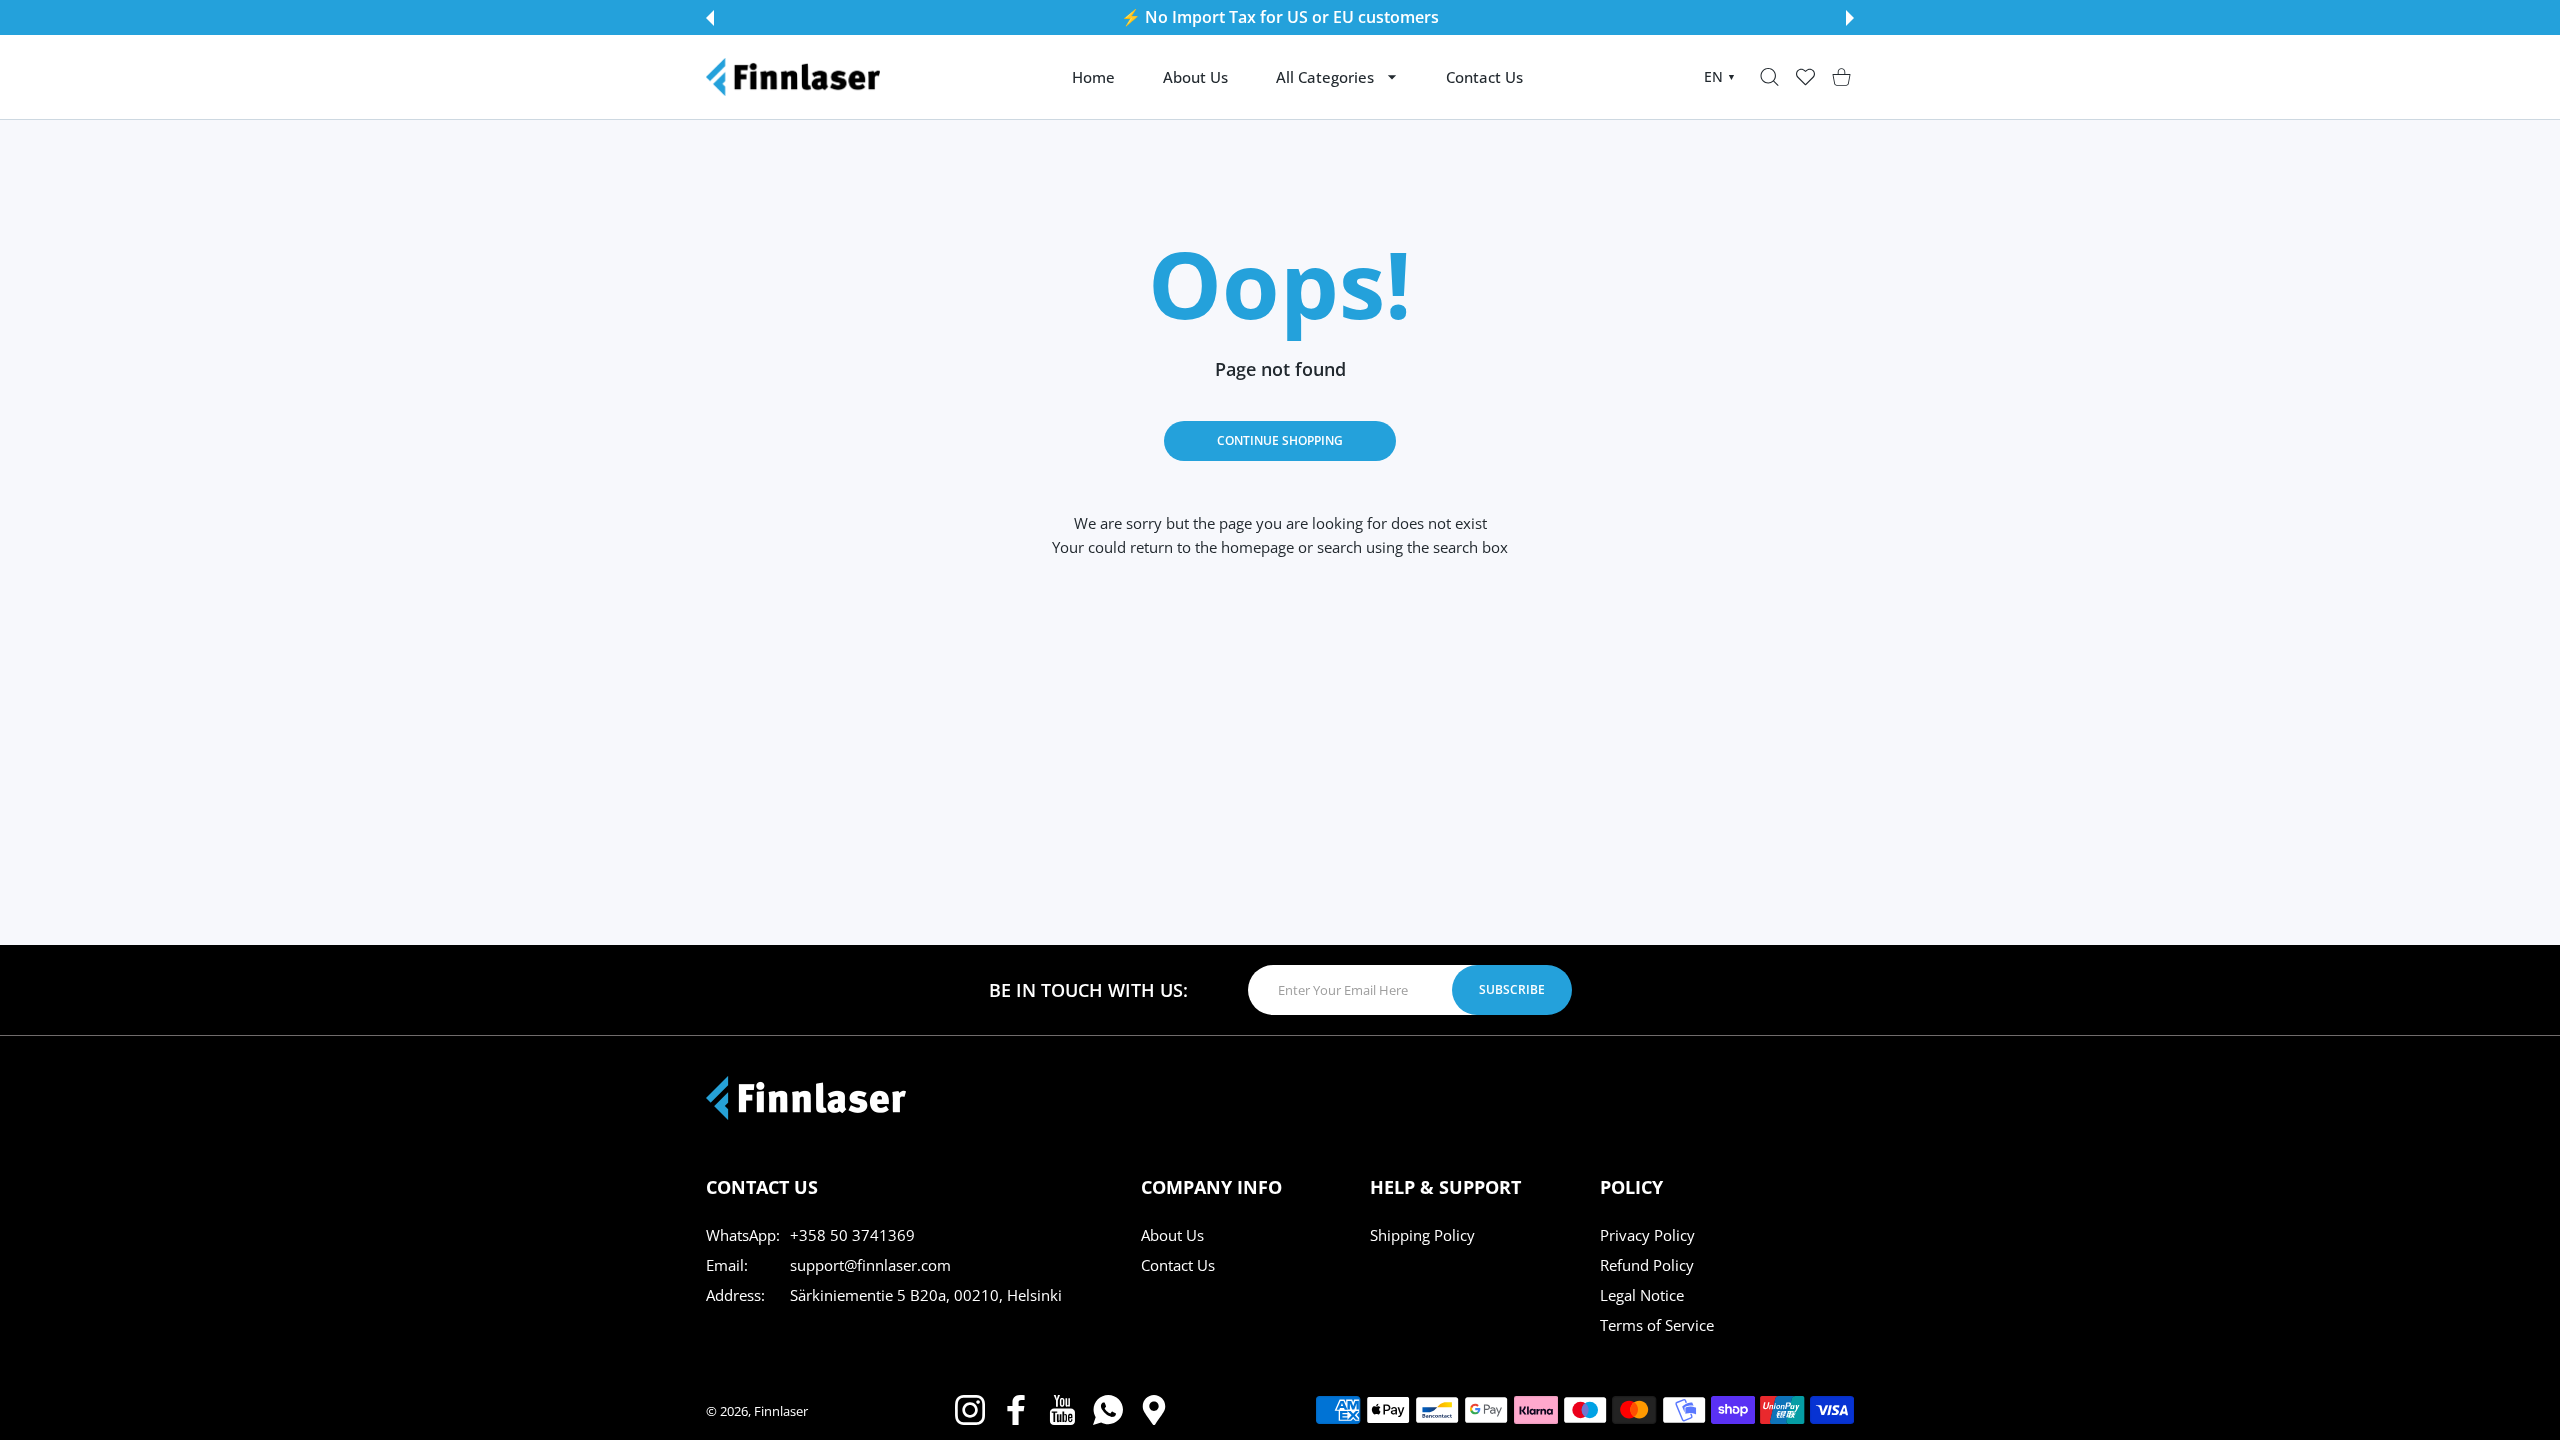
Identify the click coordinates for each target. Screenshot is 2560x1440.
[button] (710, 18)
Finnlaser (781, 1411)
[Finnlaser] (793, 77)
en (1720, 76)
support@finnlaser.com (870, 1265)
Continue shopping (1280, 440)
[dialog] (1769, 77)
